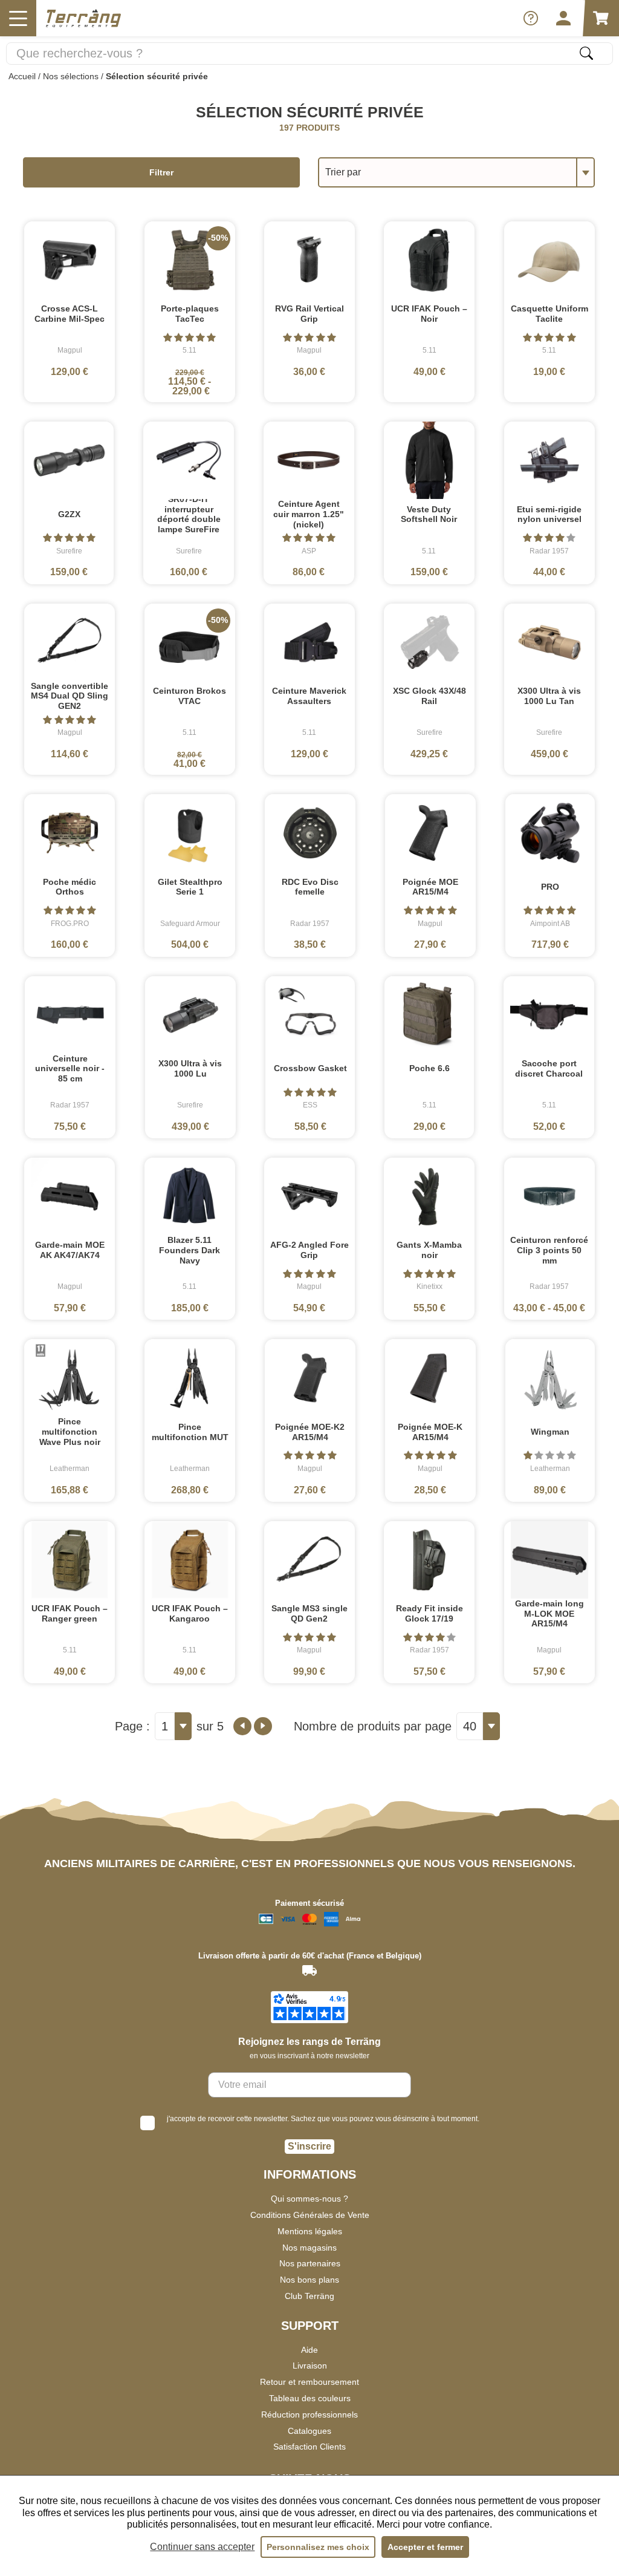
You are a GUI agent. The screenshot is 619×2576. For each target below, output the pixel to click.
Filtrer (161, 172)
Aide (309, 2350)
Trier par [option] (343, 172)
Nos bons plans (309, 2280)
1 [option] (165, 1726)
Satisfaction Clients (309, 2447)
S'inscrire (309, 2146)
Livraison (310, 2366)
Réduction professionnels (309, 2415)
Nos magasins (309, 2248)
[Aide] (531, 18)
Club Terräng (309, 2296)
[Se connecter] (563, 18)
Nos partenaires (310, 2263)
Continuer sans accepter (202, 2547)
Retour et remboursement (309, 2382)
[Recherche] (586, 53)
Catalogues (309, 2431)
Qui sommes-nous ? (309, 2199)
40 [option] (470, 1726)
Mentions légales (310, 2231)
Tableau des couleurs (310, 2398)
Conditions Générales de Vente (310, 2215)
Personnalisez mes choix (318, 2547)
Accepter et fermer (425, 2547)
